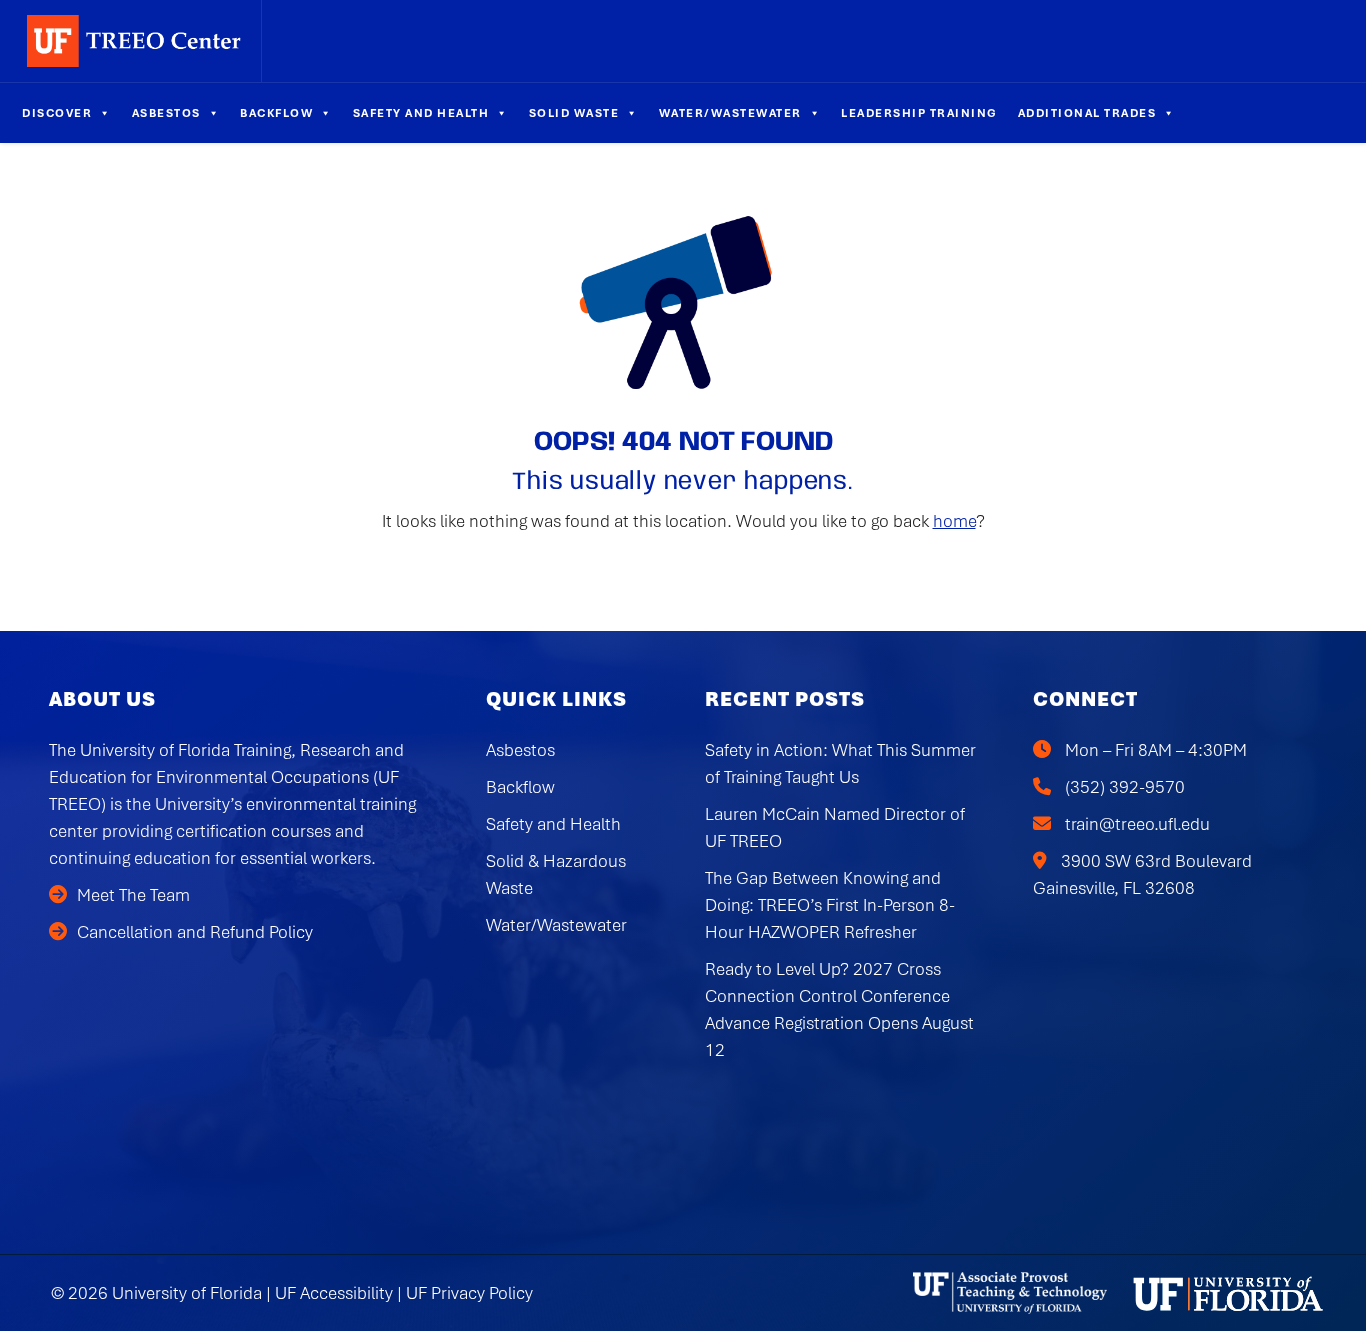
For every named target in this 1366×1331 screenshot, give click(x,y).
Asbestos (166, 113)
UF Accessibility (334, 1293)
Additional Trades (1087, 113)
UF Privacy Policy (469, 1293)
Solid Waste (574, 113)
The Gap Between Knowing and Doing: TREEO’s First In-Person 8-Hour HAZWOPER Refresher (830, 905)
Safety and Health (421, 113)
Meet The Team (133, 895)
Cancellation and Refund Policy (195, 932)
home (954, 521)
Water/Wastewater (730, 113)
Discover (57, 113)
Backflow (276, 113)
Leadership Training (919, 113)
